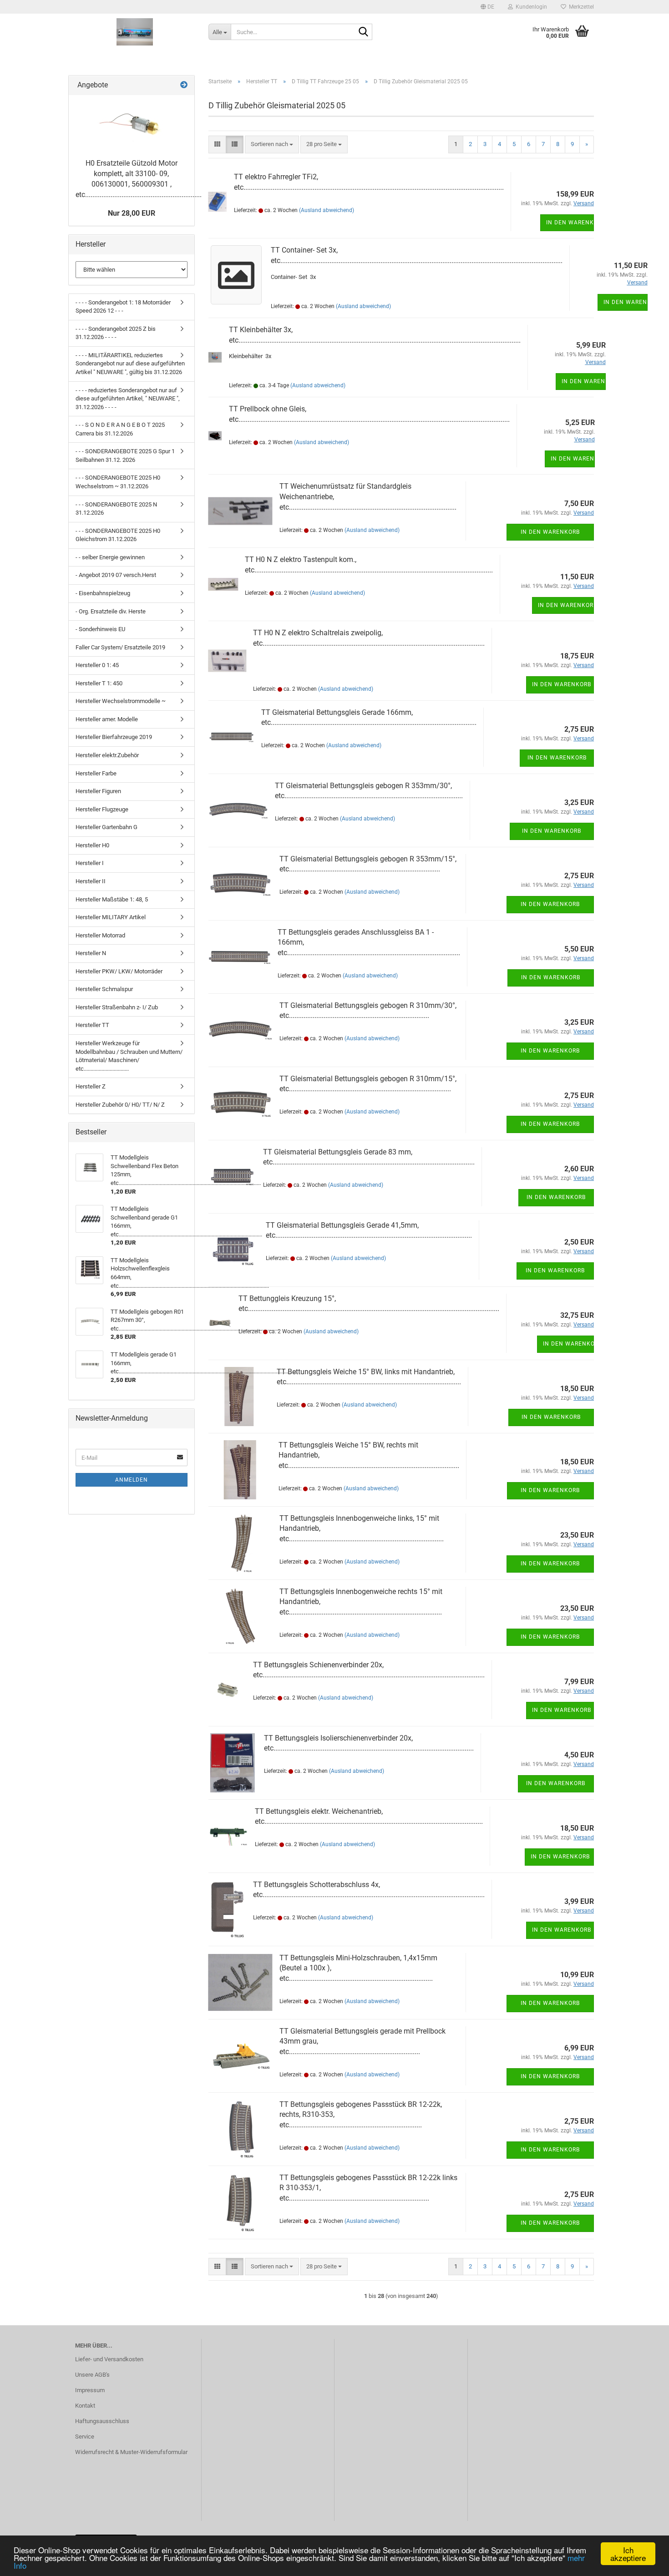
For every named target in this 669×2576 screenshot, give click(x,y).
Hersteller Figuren (98, 791)
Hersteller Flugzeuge (102, 809)
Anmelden (132, 1480)
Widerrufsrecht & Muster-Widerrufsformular (131, 2452)
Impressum (90, 2390)
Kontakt (85, 2406)
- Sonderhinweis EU (100, 629)
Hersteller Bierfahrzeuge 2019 (114, 737)
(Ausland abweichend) (327, 210)
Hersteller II (91, 881)
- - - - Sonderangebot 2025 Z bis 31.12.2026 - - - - (116, 333)
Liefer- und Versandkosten (109, 2359)
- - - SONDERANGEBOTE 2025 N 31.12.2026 (116, 509)
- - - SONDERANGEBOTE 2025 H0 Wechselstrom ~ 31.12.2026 (118, 482)
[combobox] (272, 144)
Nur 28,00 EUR (132, 213)
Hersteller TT (92, 1025)
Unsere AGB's (92, 2375)
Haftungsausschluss (102, 2421)
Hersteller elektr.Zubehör (107, 755)
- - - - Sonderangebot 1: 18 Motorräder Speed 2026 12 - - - (123, 307)
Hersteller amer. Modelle (107, 719)
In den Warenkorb (570, 223)
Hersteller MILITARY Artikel (111, 917)
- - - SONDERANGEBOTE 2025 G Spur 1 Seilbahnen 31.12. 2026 (125, 455)
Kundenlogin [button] (530, 7)
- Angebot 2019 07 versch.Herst (116, 575)
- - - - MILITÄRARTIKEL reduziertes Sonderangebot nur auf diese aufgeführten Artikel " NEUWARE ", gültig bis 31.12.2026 (130, 364)
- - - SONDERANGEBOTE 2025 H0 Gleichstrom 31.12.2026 (118, 535)
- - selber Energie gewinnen (110, 557)
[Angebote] (184, 85)
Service (85, 2437)
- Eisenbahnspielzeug (103, 593)
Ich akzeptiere (628, 2554)
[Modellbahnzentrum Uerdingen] (135, 32)
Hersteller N (91, 953)
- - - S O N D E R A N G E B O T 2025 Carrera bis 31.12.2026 (120, 429)
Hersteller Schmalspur (104, 989)
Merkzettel (580, 7)
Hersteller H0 (92, 845)
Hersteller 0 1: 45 (97, 665)
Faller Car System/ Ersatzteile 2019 (120, 647)
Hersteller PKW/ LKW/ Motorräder (119, 971)
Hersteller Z (91, 1086)
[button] (487, 7)
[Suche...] (364, 32)
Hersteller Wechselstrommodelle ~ (121, 701)
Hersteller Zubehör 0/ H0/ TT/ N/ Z (120, 1105)
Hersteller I (90, 863)
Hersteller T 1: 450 (99, 683)
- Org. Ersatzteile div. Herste (111, 611)
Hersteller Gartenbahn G (106, 827)
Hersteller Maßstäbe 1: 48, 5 (112, 899)
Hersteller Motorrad (100, 935)
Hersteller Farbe (96, 773)
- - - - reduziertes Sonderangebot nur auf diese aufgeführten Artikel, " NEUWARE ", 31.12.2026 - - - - (128, 399)
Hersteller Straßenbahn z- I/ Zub (117, 1007)
